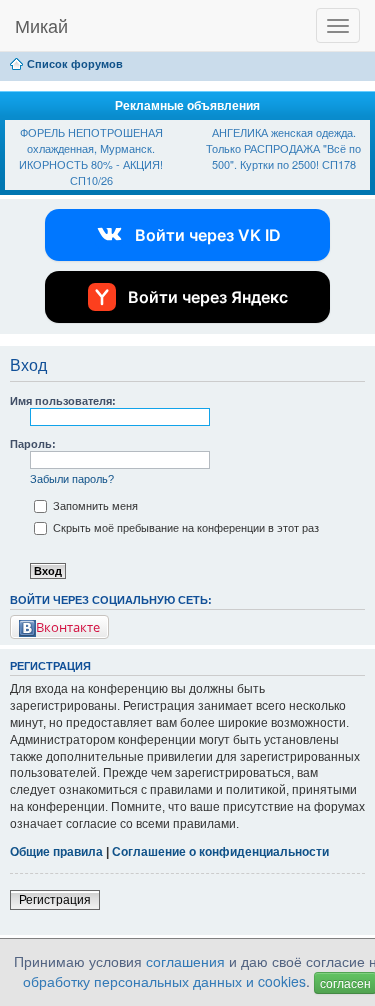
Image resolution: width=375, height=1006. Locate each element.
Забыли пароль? (72, 479)
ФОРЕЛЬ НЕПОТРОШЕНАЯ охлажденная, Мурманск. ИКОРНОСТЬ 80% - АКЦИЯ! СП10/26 (91, 155)
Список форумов (75, 64)
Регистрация (55, 900)
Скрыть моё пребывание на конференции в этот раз (184, 528)
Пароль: (33, 444)
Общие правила (56, 852)
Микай (41, 25)
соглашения (185, 961)
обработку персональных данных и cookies (164, 981)
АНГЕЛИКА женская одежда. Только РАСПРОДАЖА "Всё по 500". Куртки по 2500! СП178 (283, 147)
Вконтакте (68, 627)
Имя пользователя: (63, 401)
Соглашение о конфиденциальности (220, 852)
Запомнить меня (94, 506)
